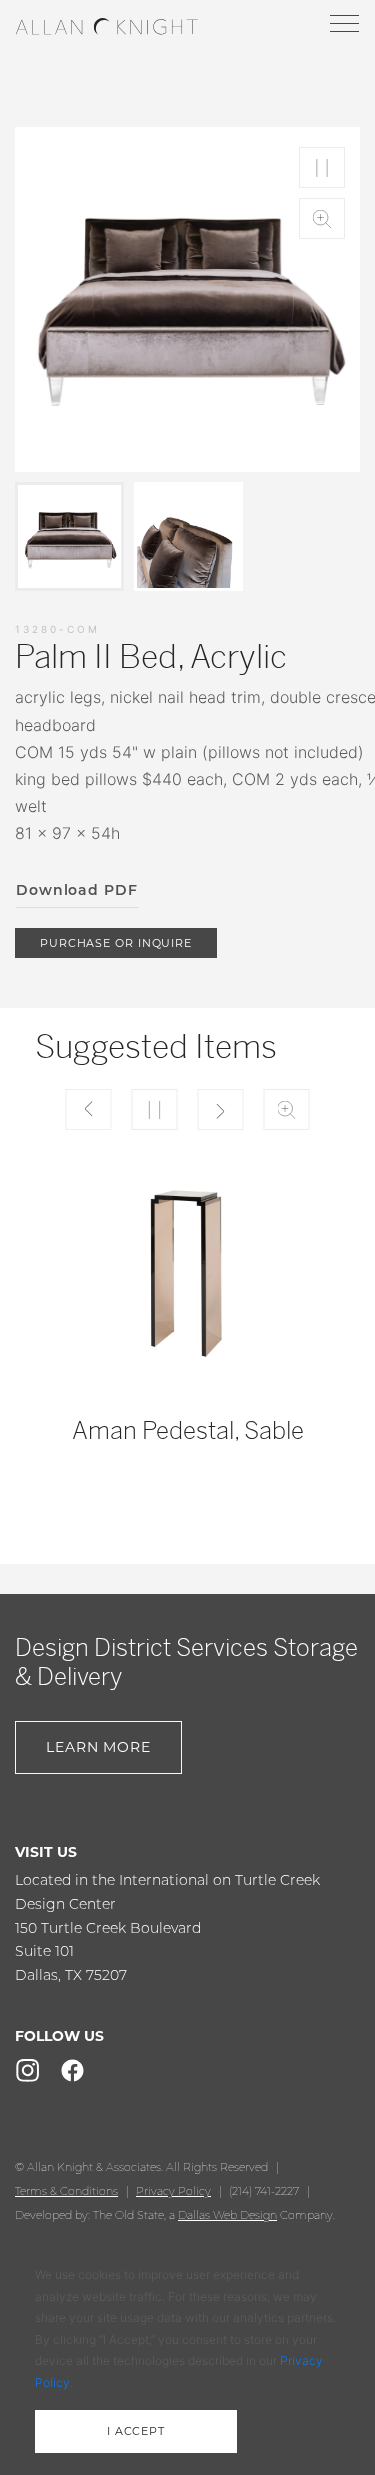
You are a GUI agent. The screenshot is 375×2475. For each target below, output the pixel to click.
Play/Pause (322, 167)
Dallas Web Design (227, 2215)
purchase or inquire (116, 943)
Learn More (98, 1747)
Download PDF (77, 890)
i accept (136, 2431)
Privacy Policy (173, 2191)
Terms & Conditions (66, 2191)
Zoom (322, 218)
